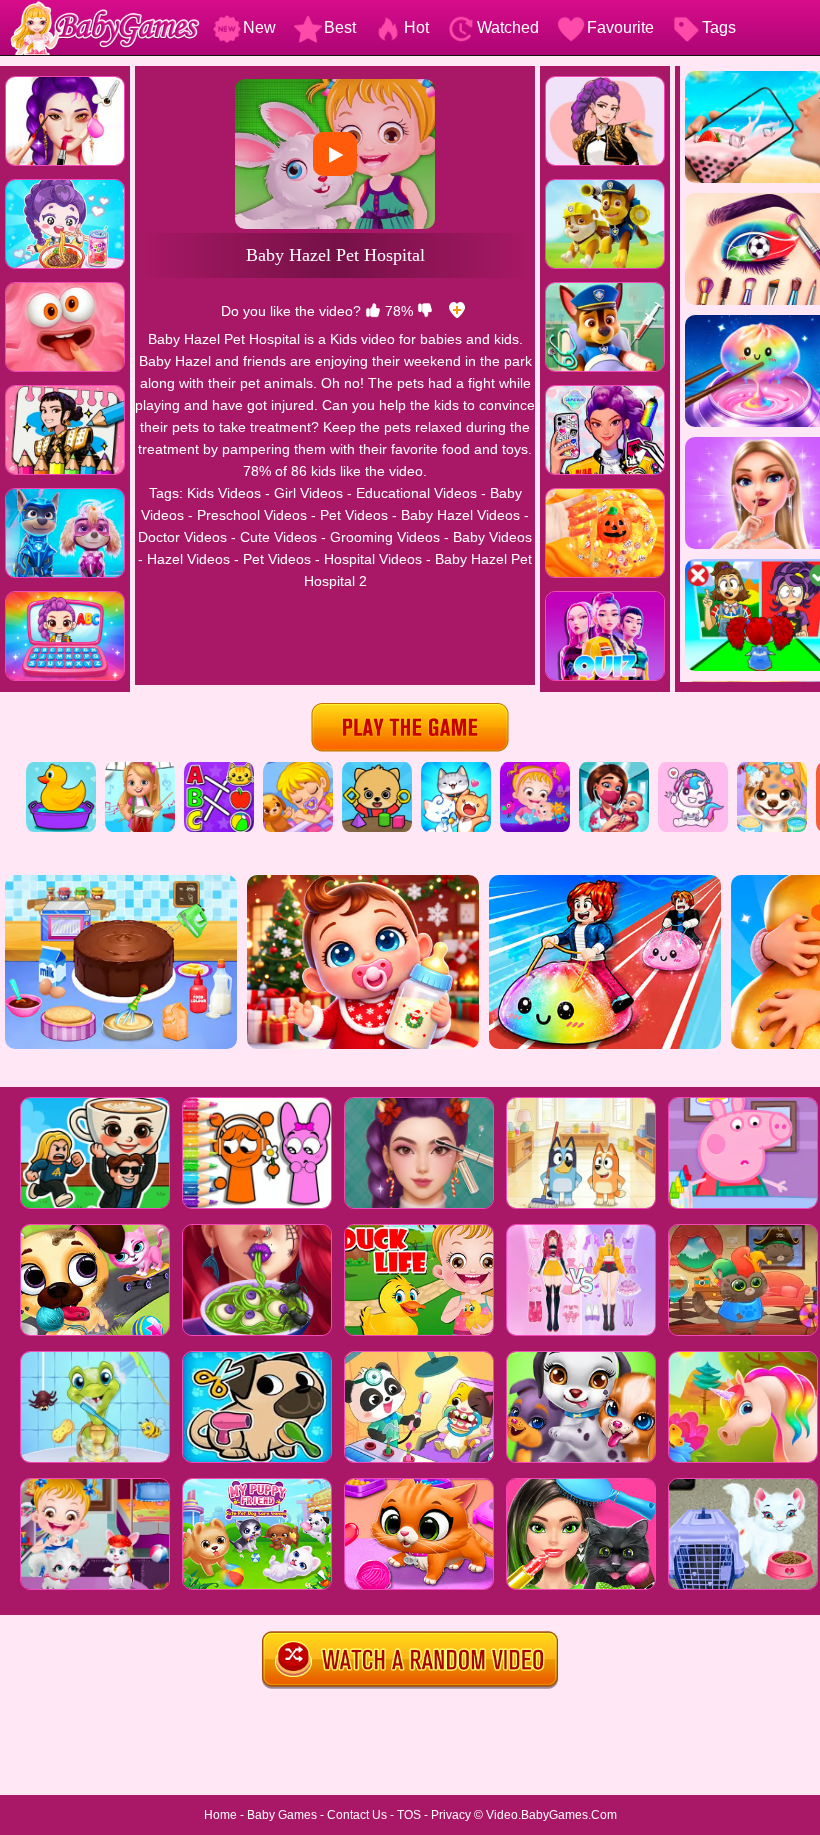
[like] (373, 311)
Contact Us (357, 1815)
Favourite (620, 27)
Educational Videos (416, 493)
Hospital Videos (373, 559)
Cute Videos (278, 537)
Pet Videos (354, 515)
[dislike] (425, 311)
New (259, 27)
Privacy (451, 1815)
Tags (719, 27)
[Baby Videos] (298, 769)
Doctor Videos (182, 537)
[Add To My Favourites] (457, 311)
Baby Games (282, 1815)
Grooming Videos (385, 537)
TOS (409, 1815)
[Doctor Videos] (614, 769)
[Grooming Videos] (772, 769)
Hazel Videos (188, 559)
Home (220, 1815)
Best (340, 27)
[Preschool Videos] (377, 769)
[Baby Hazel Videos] (535, 769)
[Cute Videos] (693, 769)
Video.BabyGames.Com (551, 1815)
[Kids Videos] (61, 769)
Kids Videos (224, 493)
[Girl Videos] (140, 769)
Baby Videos (492, 537)
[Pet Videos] (456, 769)
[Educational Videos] (219, 769)
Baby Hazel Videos (460, 515)
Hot (416, 27)
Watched (508, 27)
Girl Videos (308, 493)
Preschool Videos (252, 515)
